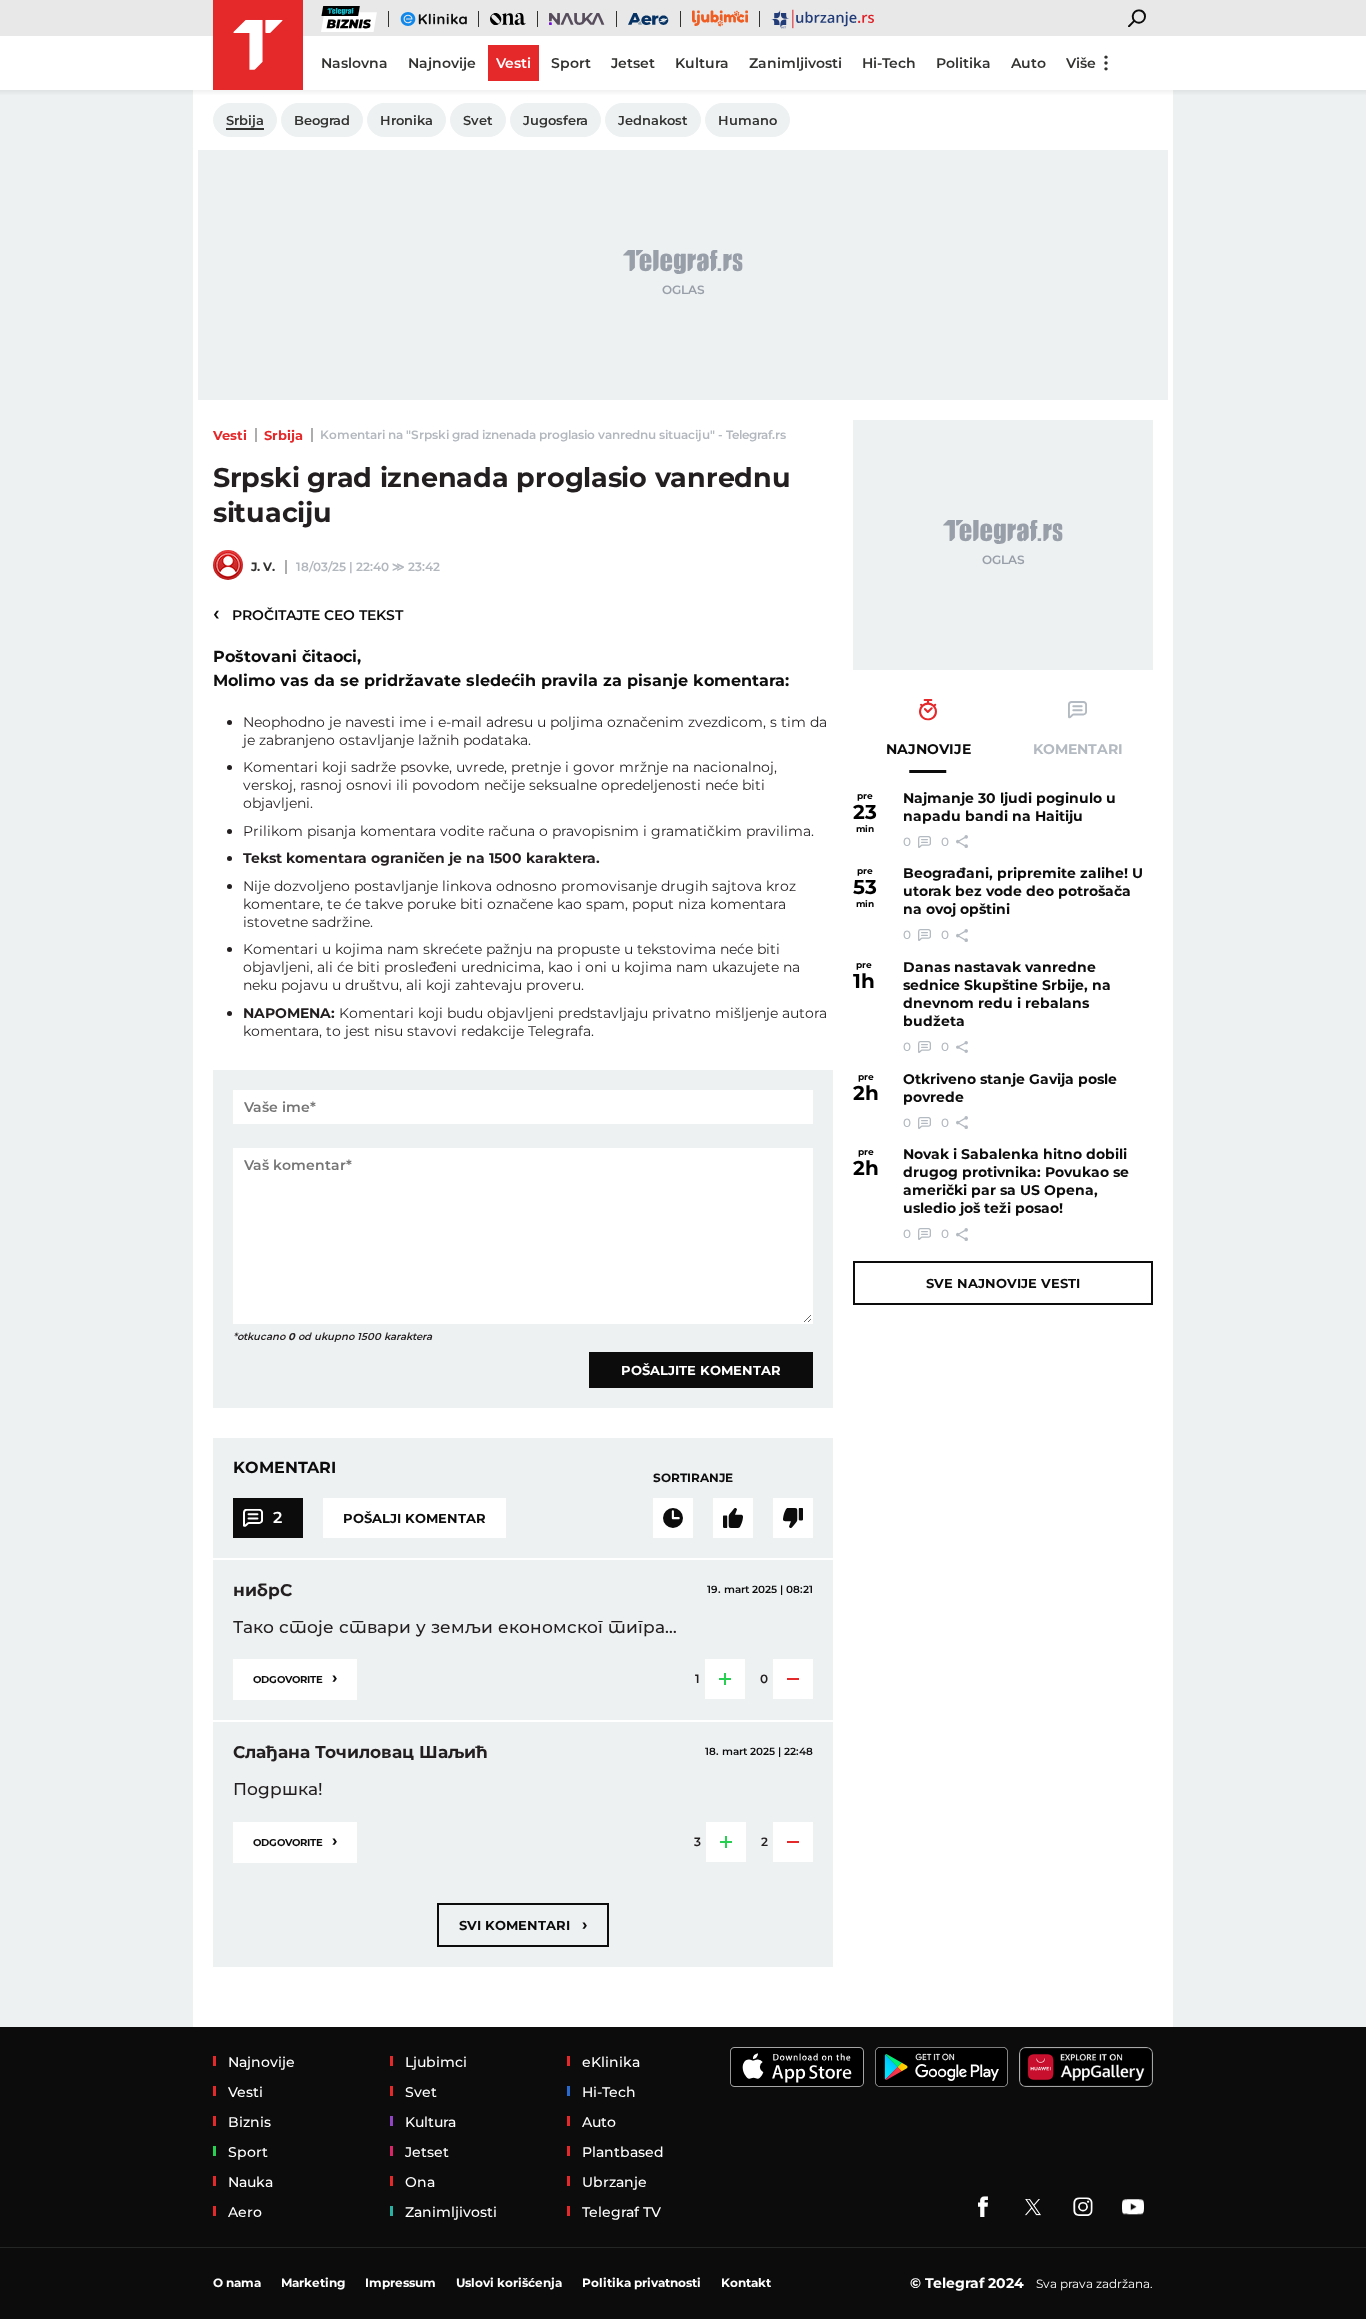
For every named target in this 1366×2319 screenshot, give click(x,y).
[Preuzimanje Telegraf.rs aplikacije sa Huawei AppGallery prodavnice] (1086, 2067)
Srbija (283, 435)
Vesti (230, 435)
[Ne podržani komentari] (793, 1518)
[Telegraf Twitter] (1033, 2207)
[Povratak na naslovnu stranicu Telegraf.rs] (258, 45)
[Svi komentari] (673, 1518)
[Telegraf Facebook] (983, 2207)
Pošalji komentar (414, 1518)
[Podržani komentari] (733, 1518)
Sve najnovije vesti (1003, 1283)
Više (1081, 63)
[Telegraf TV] (1133, 2207)
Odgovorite (295, 1677)
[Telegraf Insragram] (1083, 2207)
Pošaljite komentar (701, 1370)
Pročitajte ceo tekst (308, 614)
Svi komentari (523, 1924)
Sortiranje (693, 1477)
